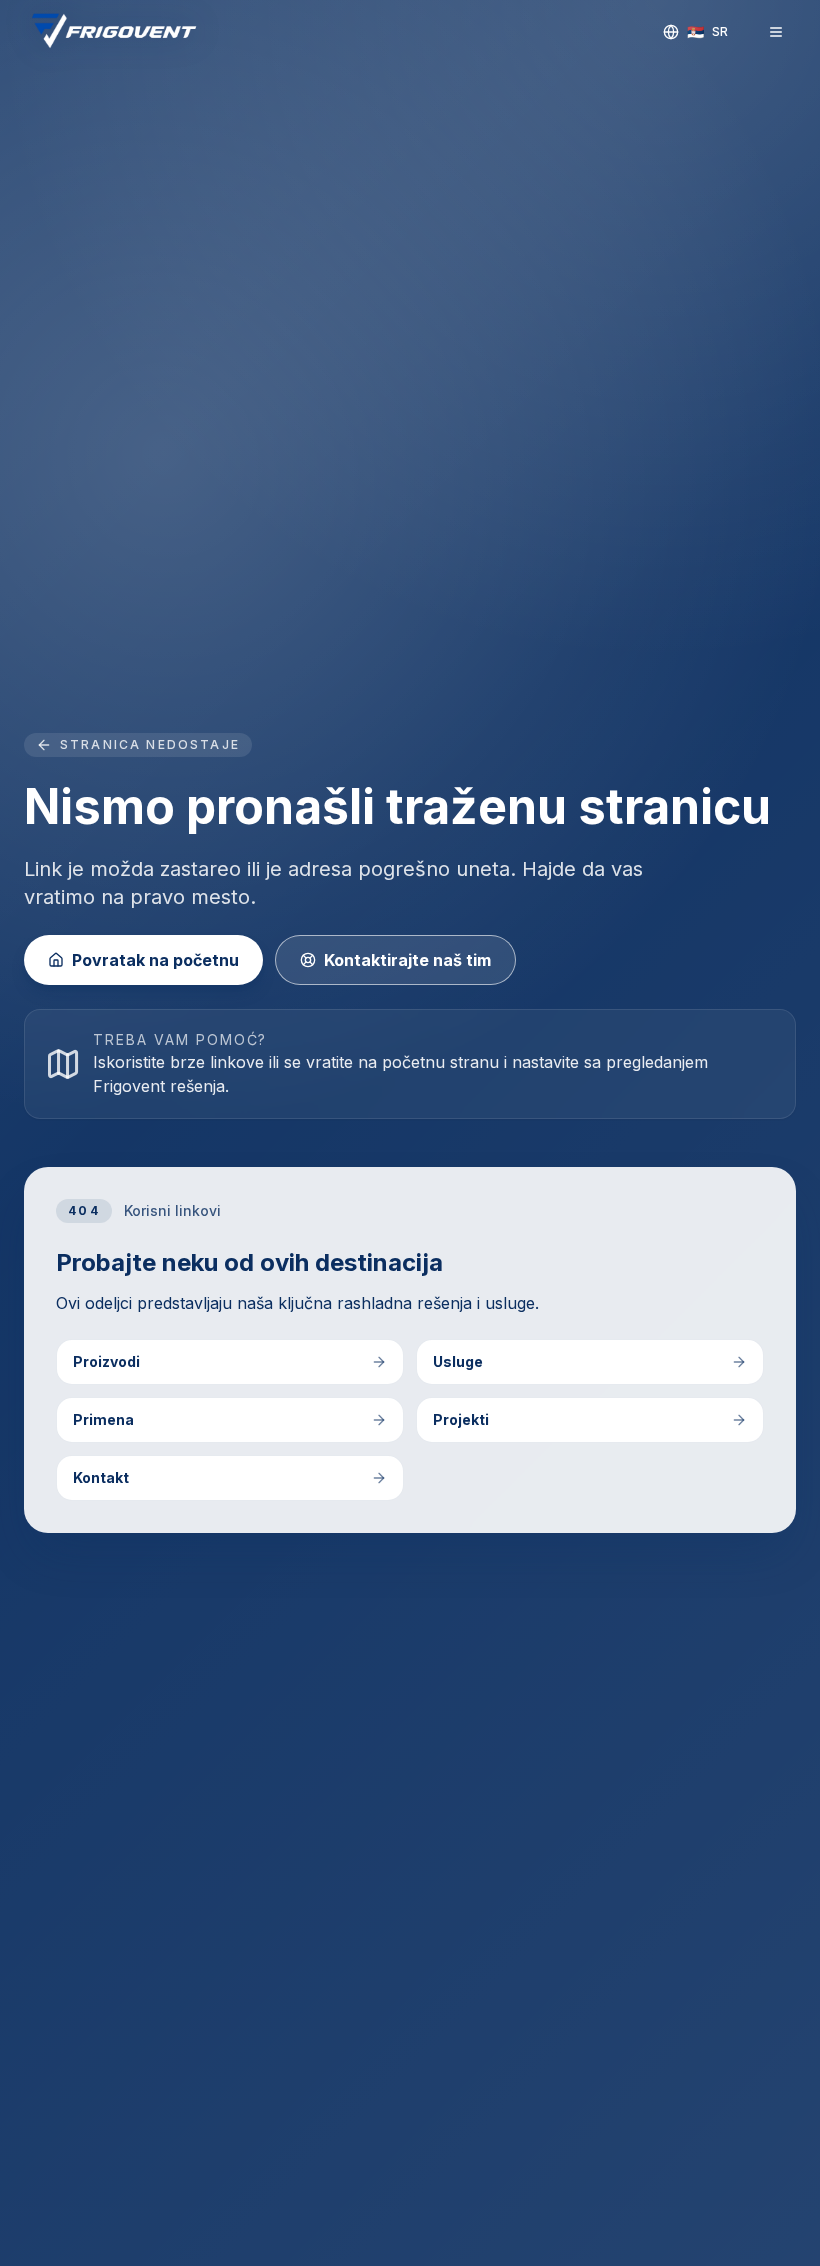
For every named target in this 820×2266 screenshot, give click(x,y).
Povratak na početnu (155, 960)
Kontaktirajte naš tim (407, 960)
